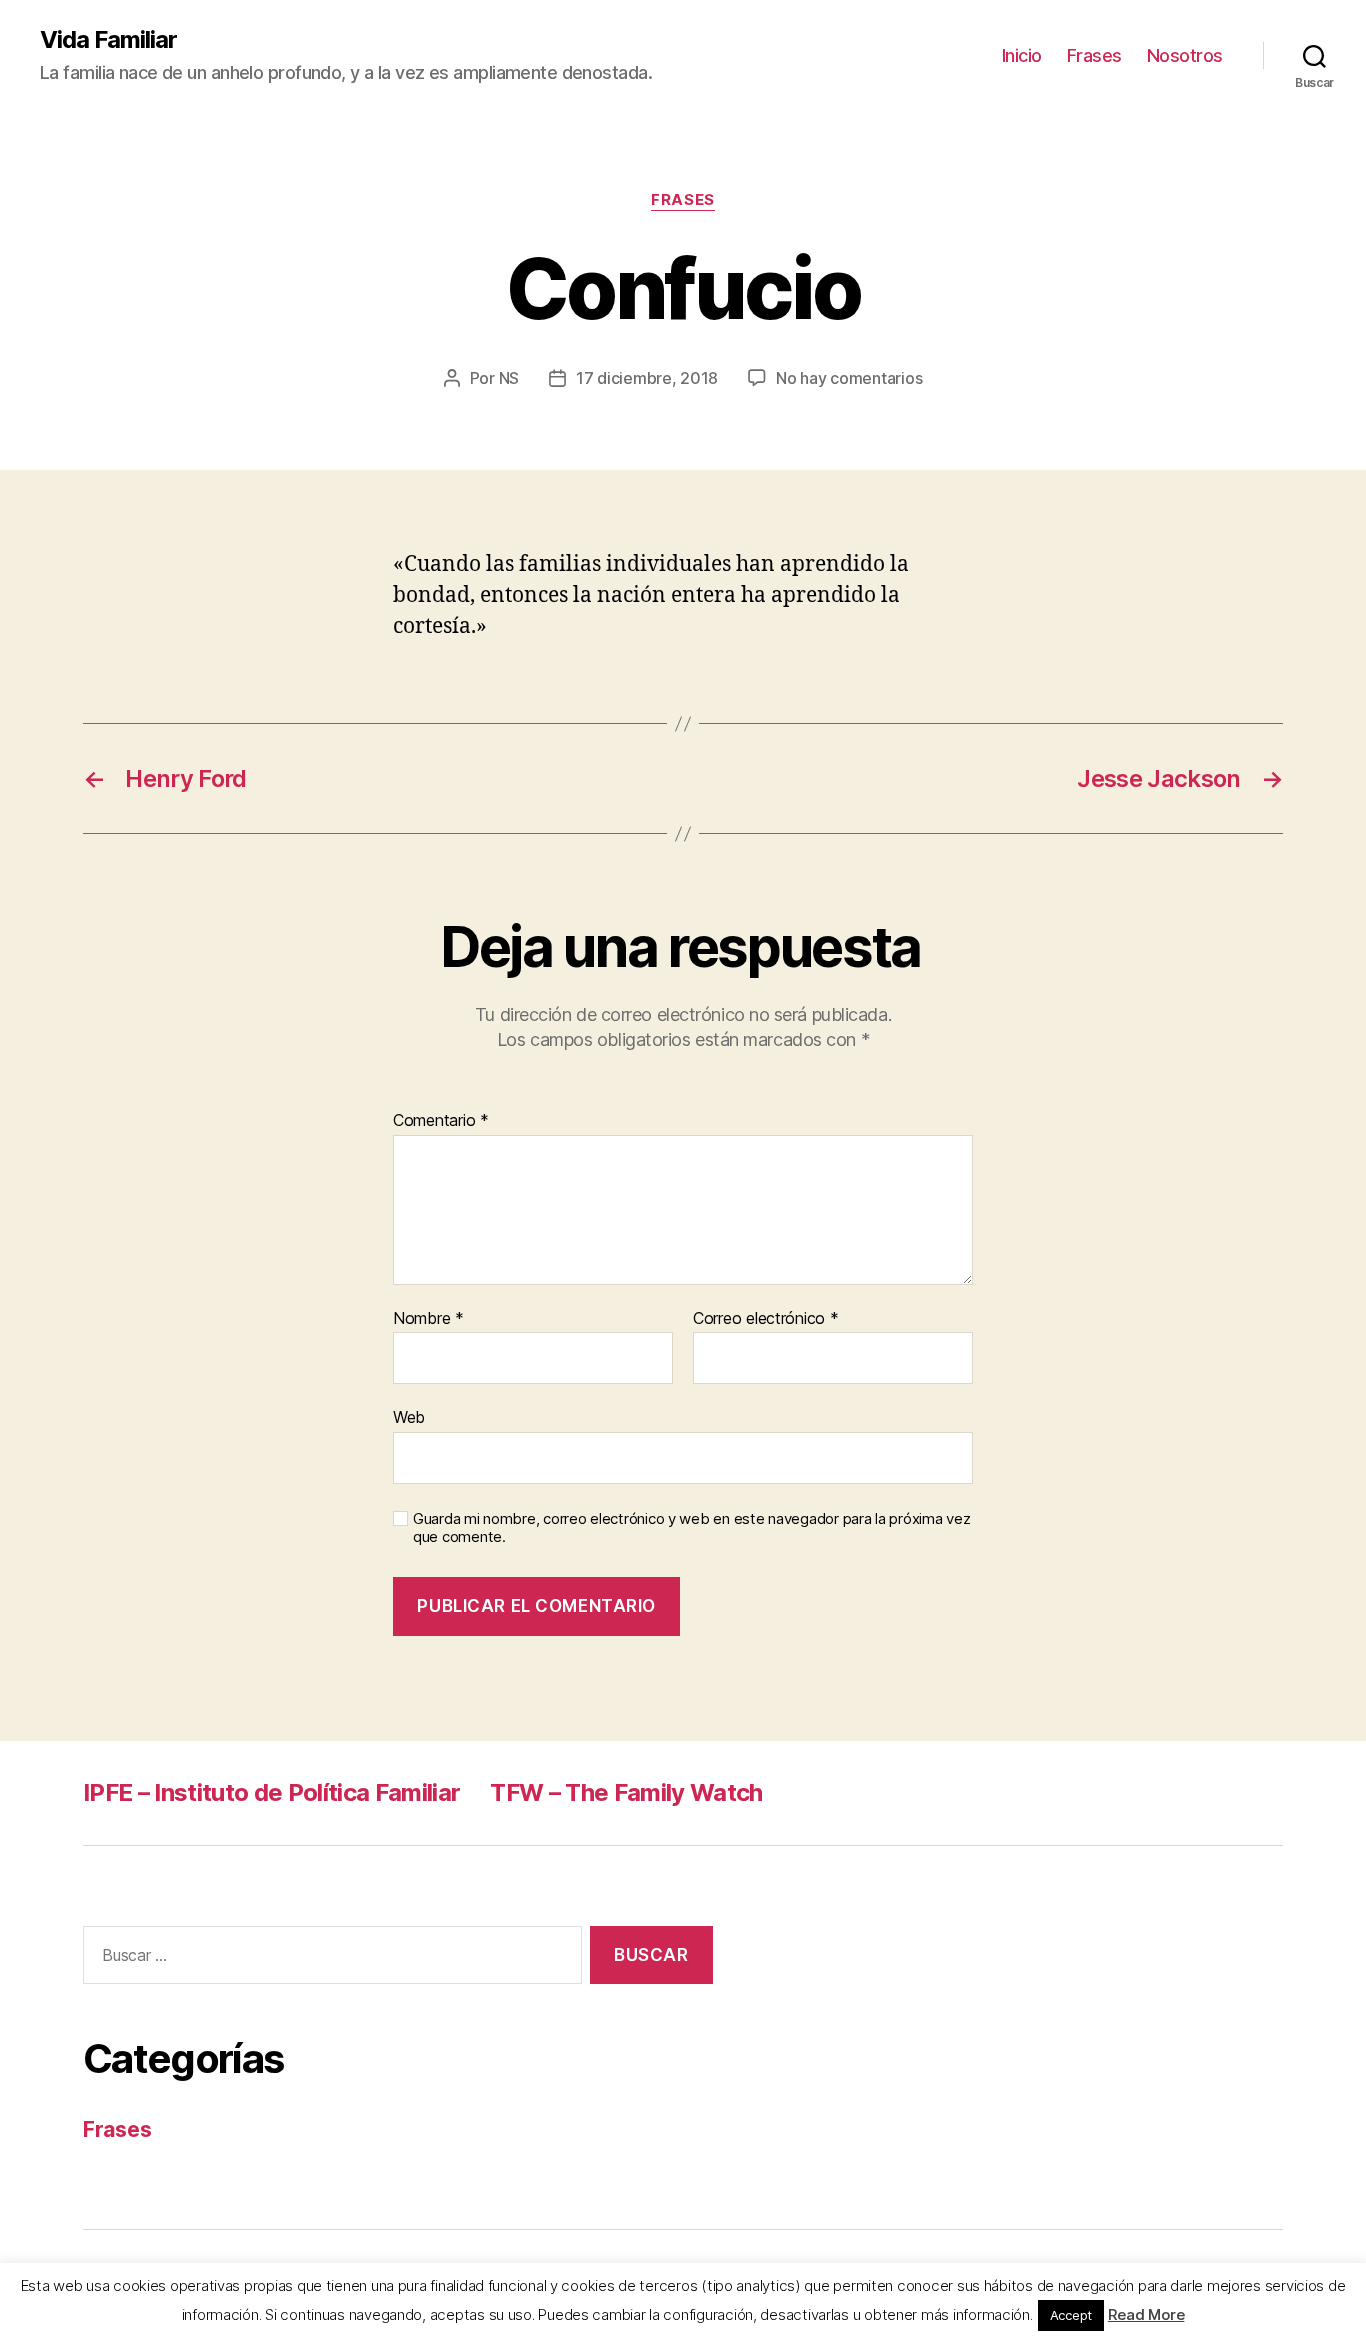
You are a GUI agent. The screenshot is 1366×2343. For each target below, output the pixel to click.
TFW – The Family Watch (626, 1792)
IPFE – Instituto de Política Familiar (271, 1792)
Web (409, 1417)
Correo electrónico (766, 1319)
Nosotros (1185, 55)
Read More (1146, 2314)
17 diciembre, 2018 (647, 378)
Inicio (1022, 55)
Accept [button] (1071, 2315)
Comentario (441, 1121)
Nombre (428, 1319)
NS (509, 378)
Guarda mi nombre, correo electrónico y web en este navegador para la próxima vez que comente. (691, 1528)
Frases (1094, 55)
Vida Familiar (108, 40)
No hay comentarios (849, 378)
